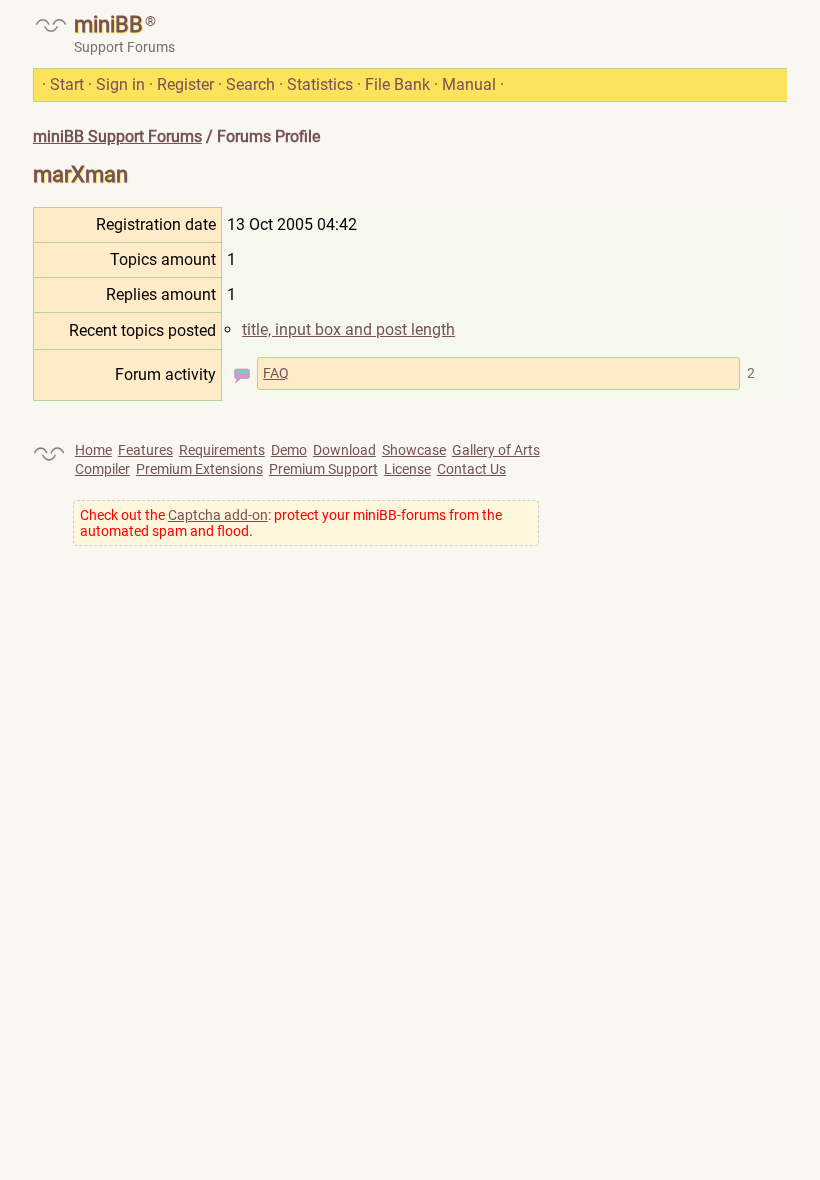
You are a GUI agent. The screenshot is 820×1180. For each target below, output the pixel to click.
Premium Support (323, 469)
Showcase (414, 450)
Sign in (120, 84)
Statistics (320, 84)
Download (344, 450)
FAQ (276, 373)
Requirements (222, 450)
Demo (289, 450)
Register (185, 84)
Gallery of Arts (496, 450)
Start (67, 84)
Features (145, 450)
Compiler (102, 469)
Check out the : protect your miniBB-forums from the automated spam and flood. (291, 523)
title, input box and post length (348, 329)
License (407, 469)
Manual (469, 84)
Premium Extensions (199, 469)
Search (250, 84)
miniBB (108, 24)
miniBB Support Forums (117, 136)
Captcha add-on (218, 515)
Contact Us (471, 469)
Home (93, 450)
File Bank (397, 84)
